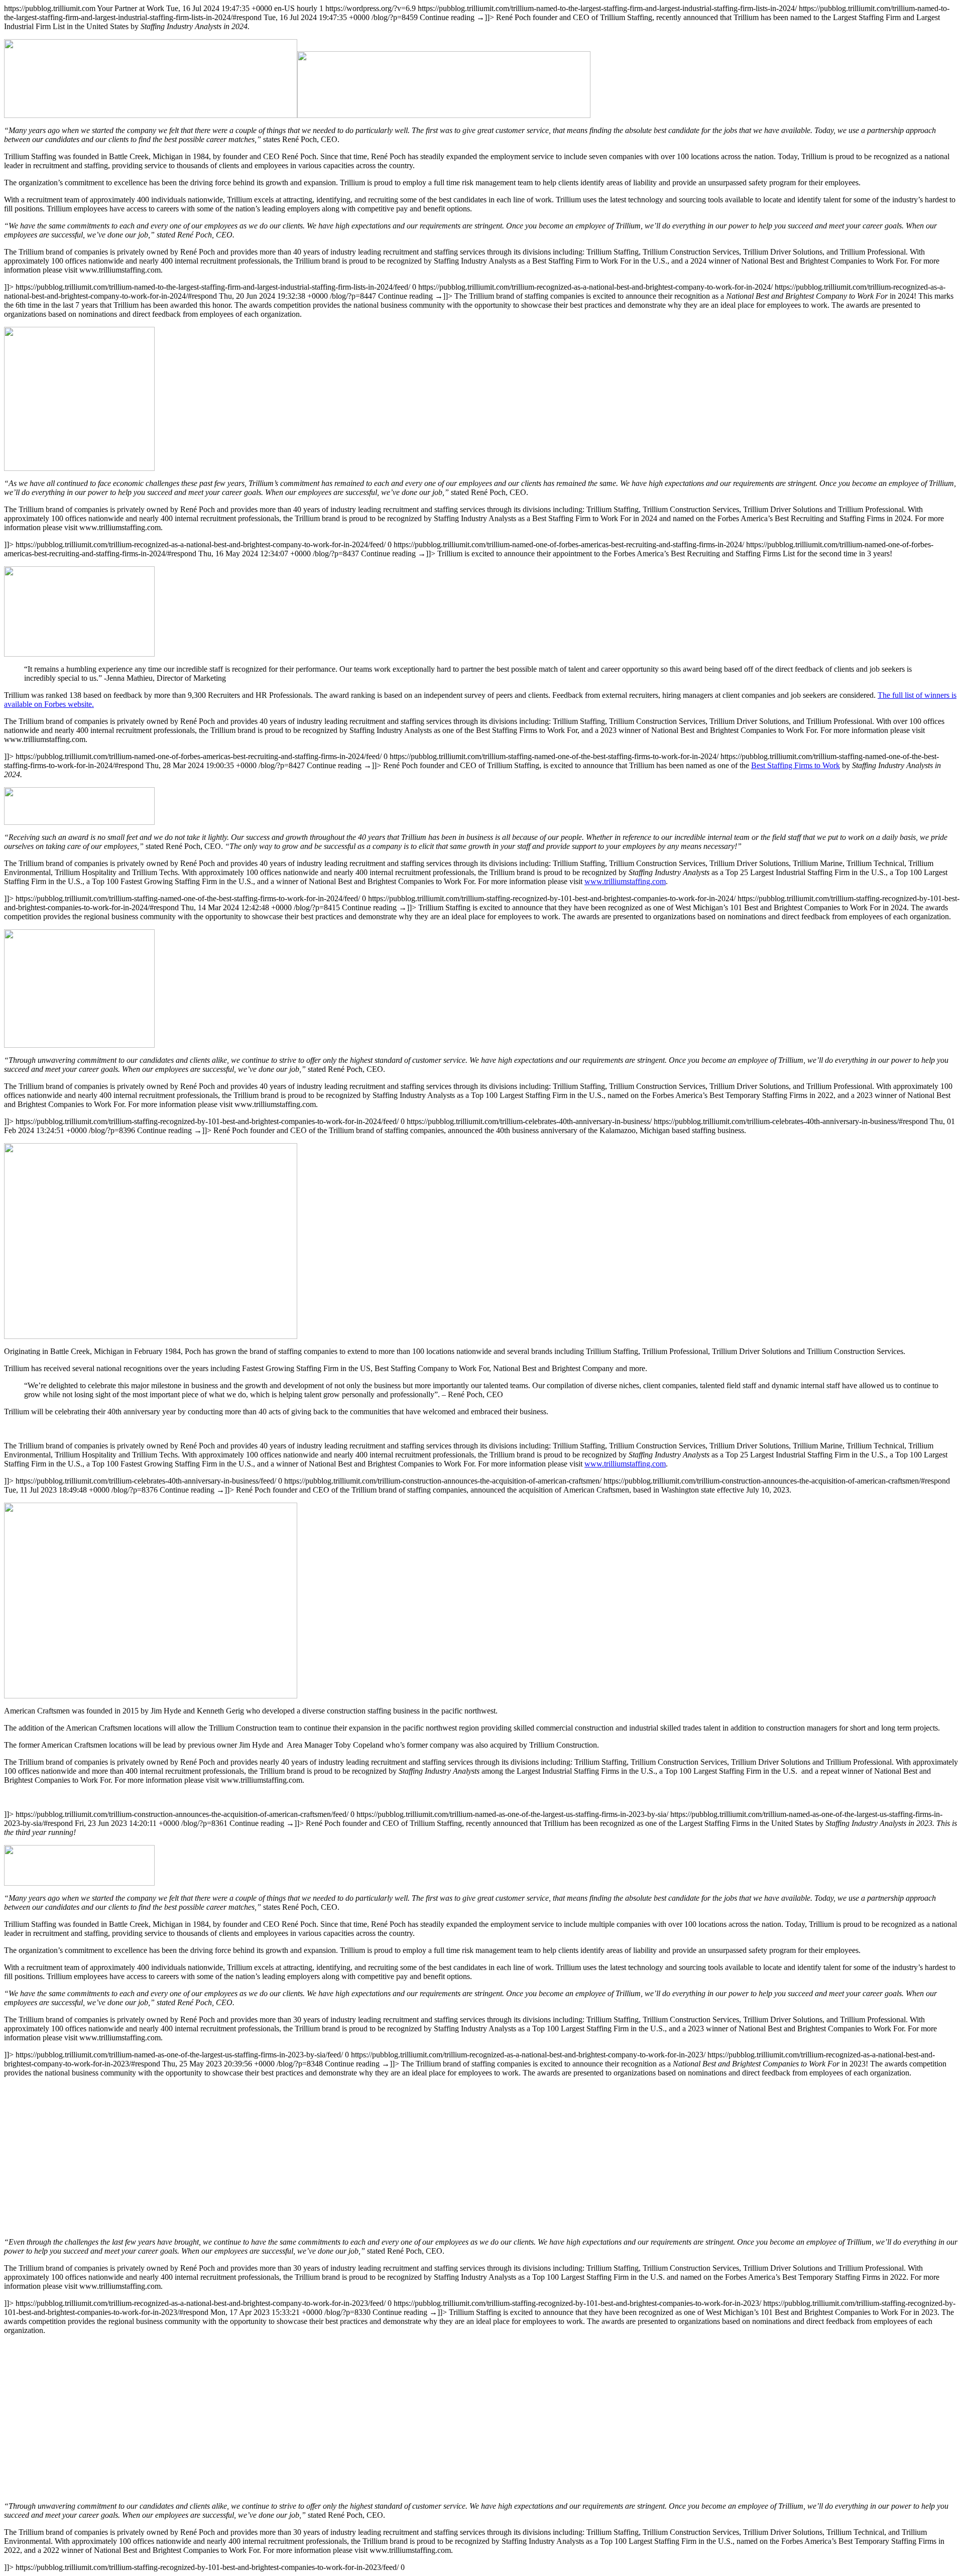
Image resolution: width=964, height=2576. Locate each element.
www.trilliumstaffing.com (625, 881)
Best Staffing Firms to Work (796, 765)
